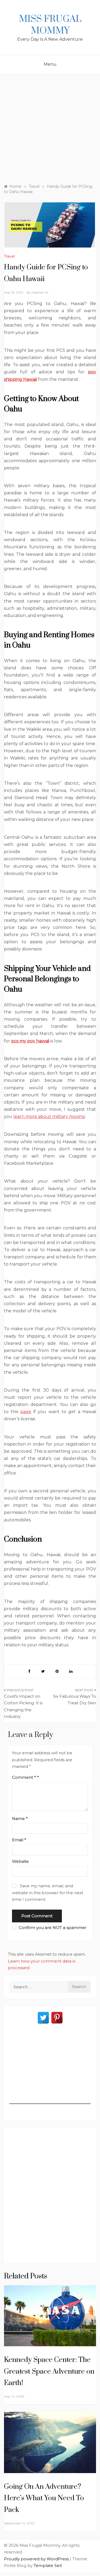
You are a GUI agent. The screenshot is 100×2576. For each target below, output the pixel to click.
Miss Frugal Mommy (50, 25)
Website (20, 1861)
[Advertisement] (50, 126)
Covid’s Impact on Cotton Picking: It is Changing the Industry (23, 1706)
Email (19, 1840)
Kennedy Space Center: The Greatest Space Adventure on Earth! (49, 2371)
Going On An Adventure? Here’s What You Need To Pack (44, 2498)
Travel (9, 256)
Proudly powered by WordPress (37, 2559)
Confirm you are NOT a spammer (52, 1928)
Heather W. (40, 292)
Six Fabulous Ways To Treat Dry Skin (75, 1700)
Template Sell (48, 2565)
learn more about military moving (49, 1116)
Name (20, 1819)
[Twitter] (43, 2018)
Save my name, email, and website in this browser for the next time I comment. (48, 1893)
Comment (24, 1777)
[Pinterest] (57, 2018)
